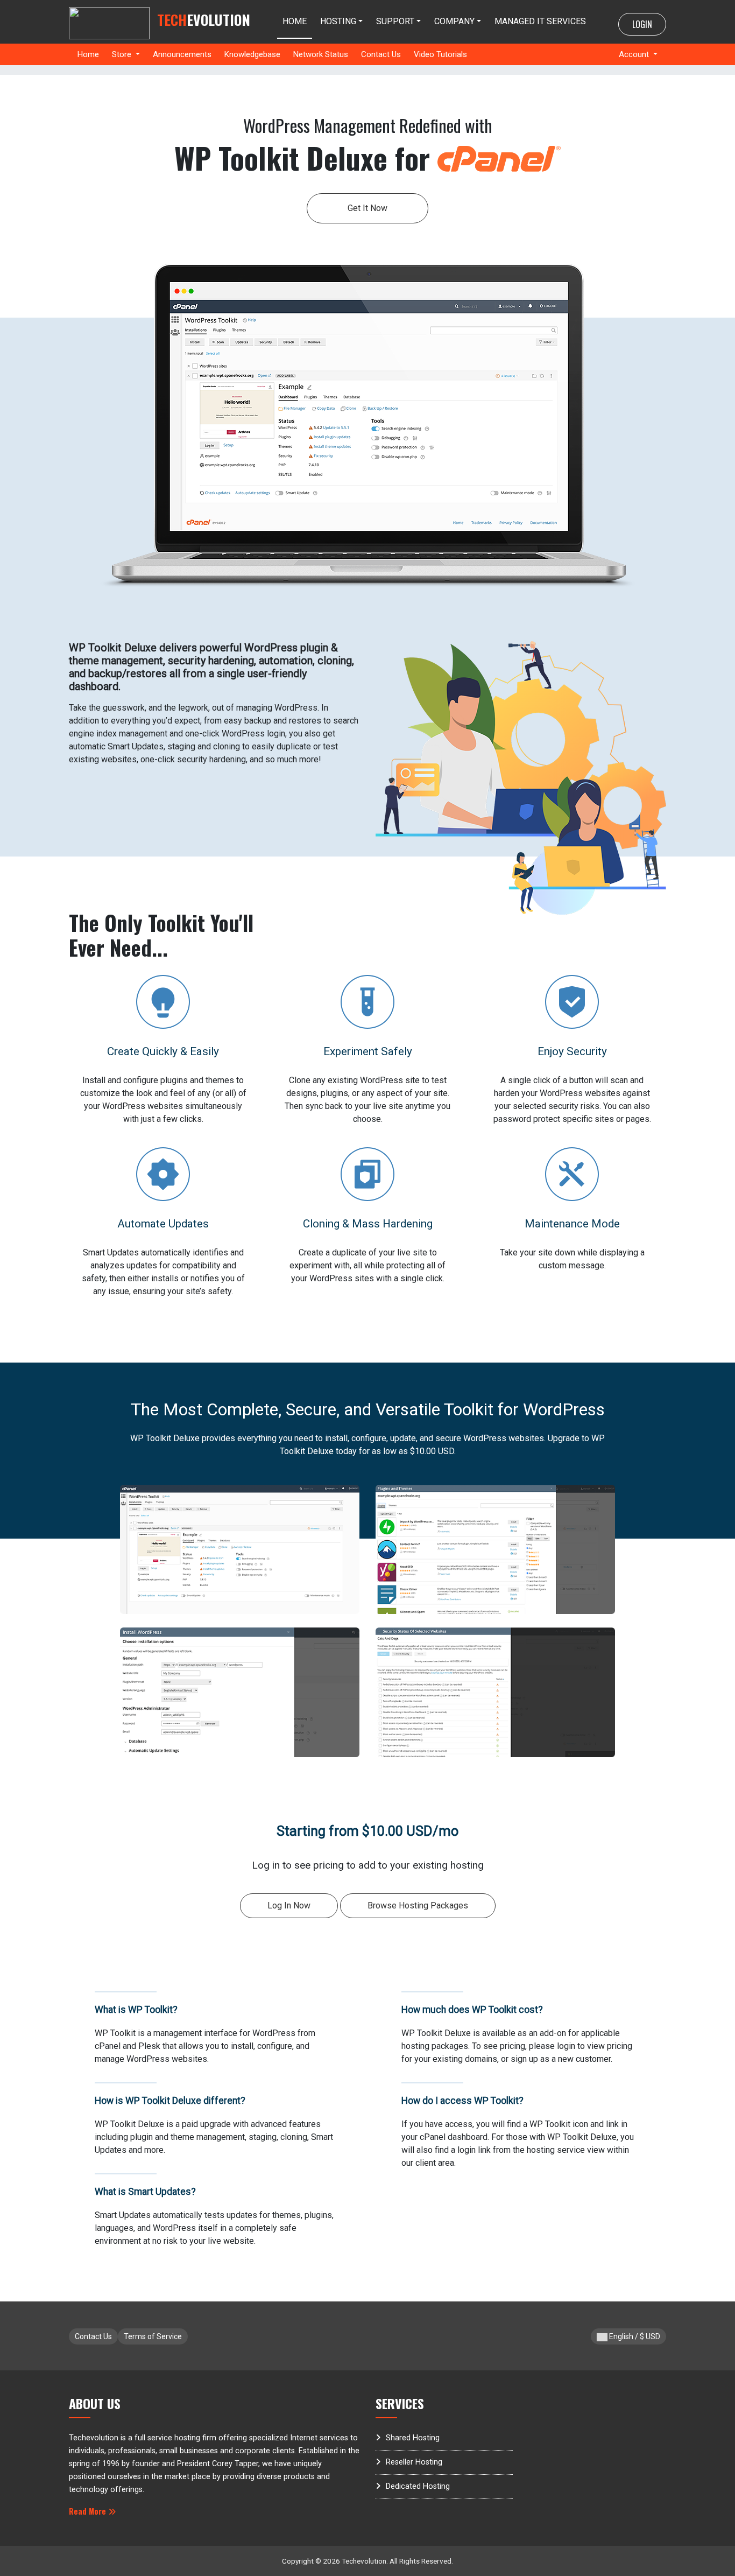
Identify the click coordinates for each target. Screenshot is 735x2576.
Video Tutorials (440, 54)
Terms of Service (153, 2336)
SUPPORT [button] (395, 21)
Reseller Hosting (414, 2462)
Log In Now (289, 1905)
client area (435, 2163)
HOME (295, 21)
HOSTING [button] (338, 21)
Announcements (182, 54)
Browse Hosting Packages (418, 1905)
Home (88, 54)
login (566, 2046)
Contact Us (381, 54)
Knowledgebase (252, 54)
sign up (524, 2059)
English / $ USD (634, 2336)
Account (635, 54)
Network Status (321, 54)
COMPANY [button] (454, 21)
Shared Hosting (413, 2438)
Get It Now (367, 208)
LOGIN (642, 24)
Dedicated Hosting (418, 2486)
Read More (89, 2511)
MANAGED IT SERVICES (540, 21)
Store (123, 54)
